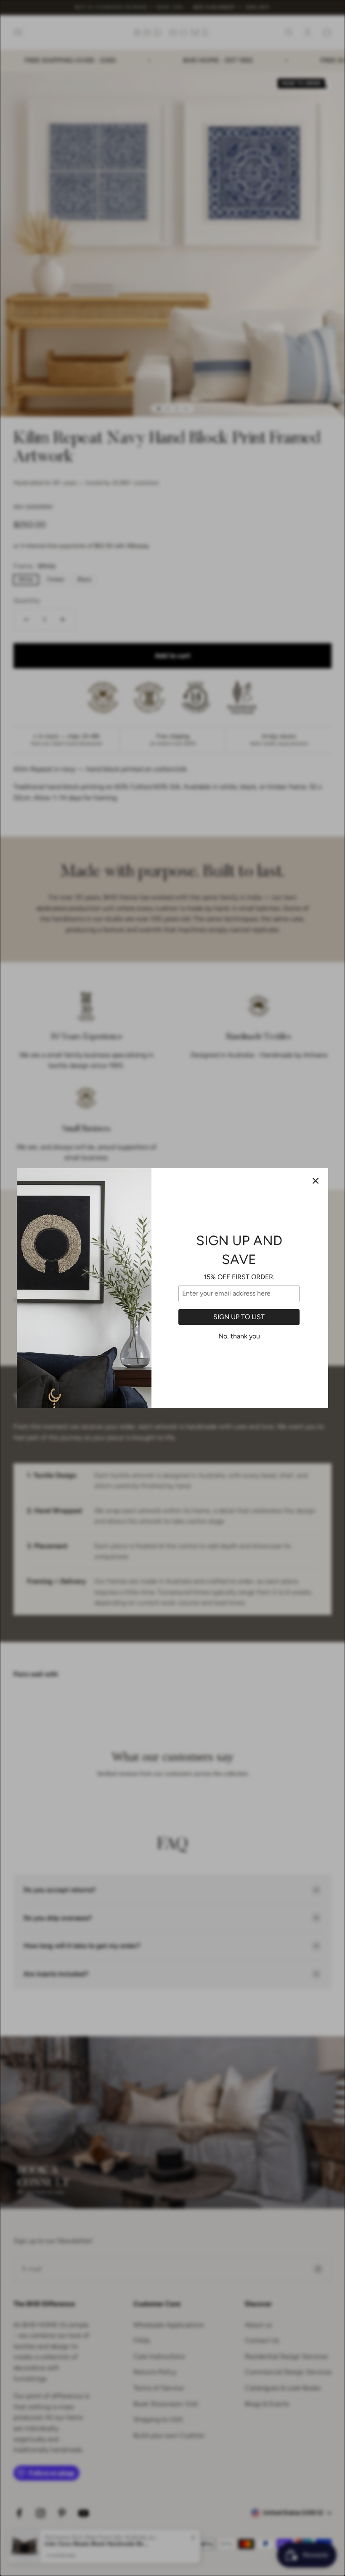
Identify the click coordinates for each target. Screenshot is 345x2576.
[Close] (316, 1181)
